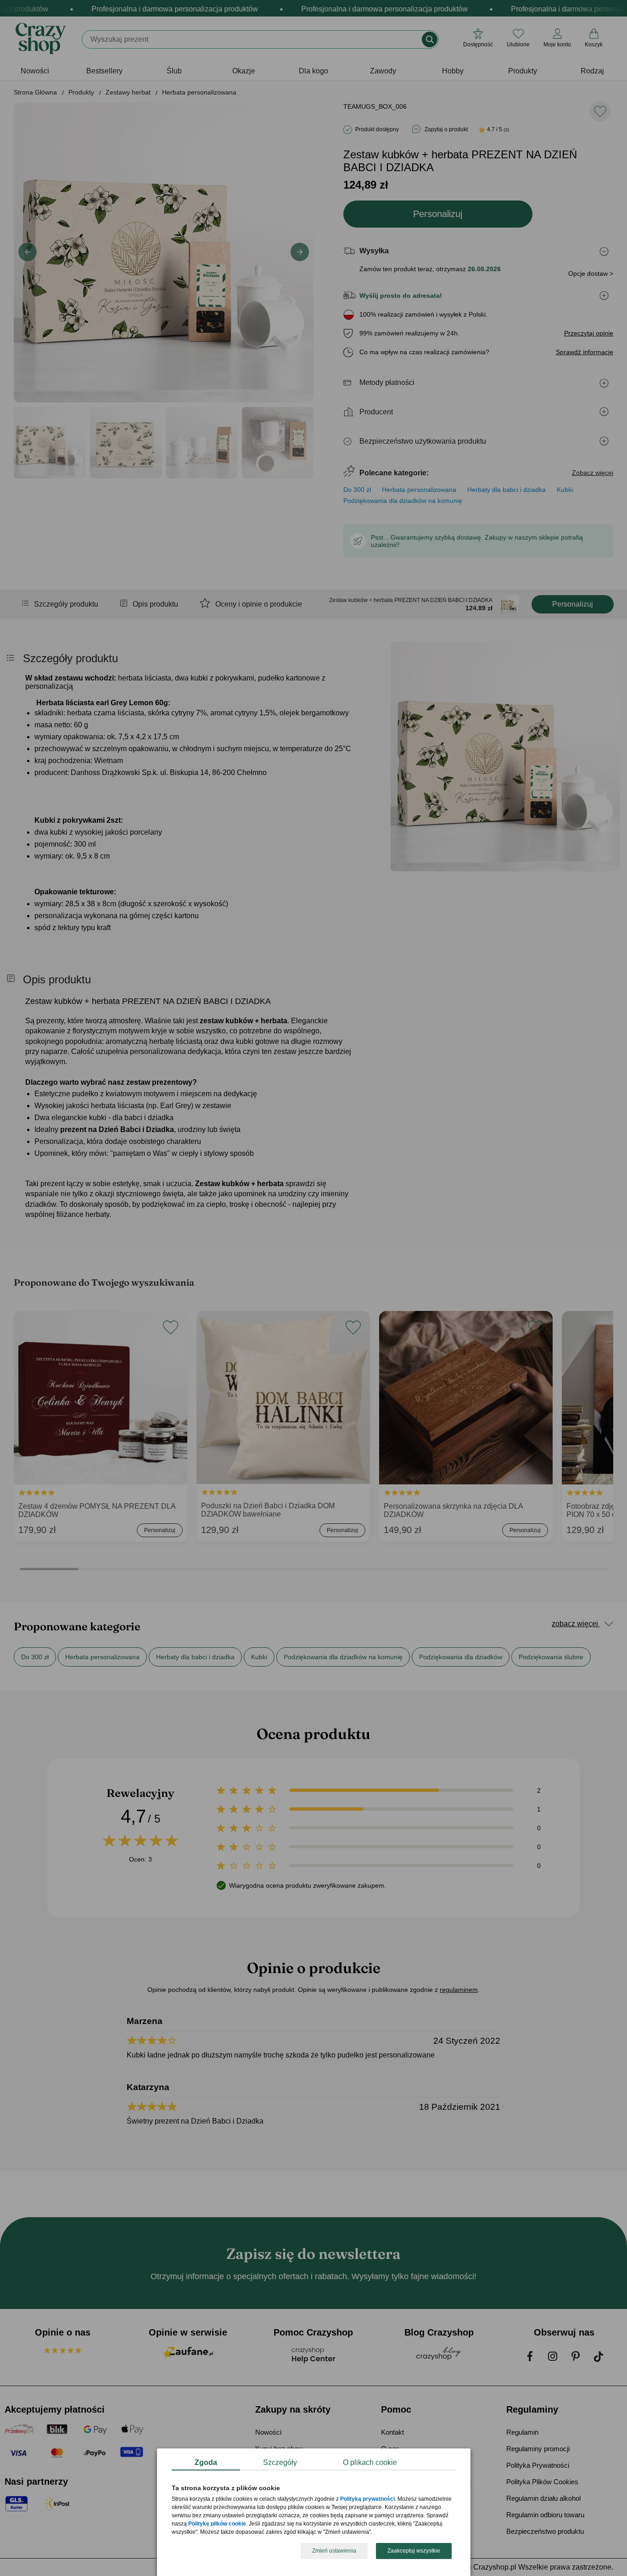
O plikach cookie (370, 2462)
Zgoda (206, 2462)
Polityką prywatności (367, 2499)
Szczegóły (280, 2462)
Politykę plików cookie (217, 2524)
